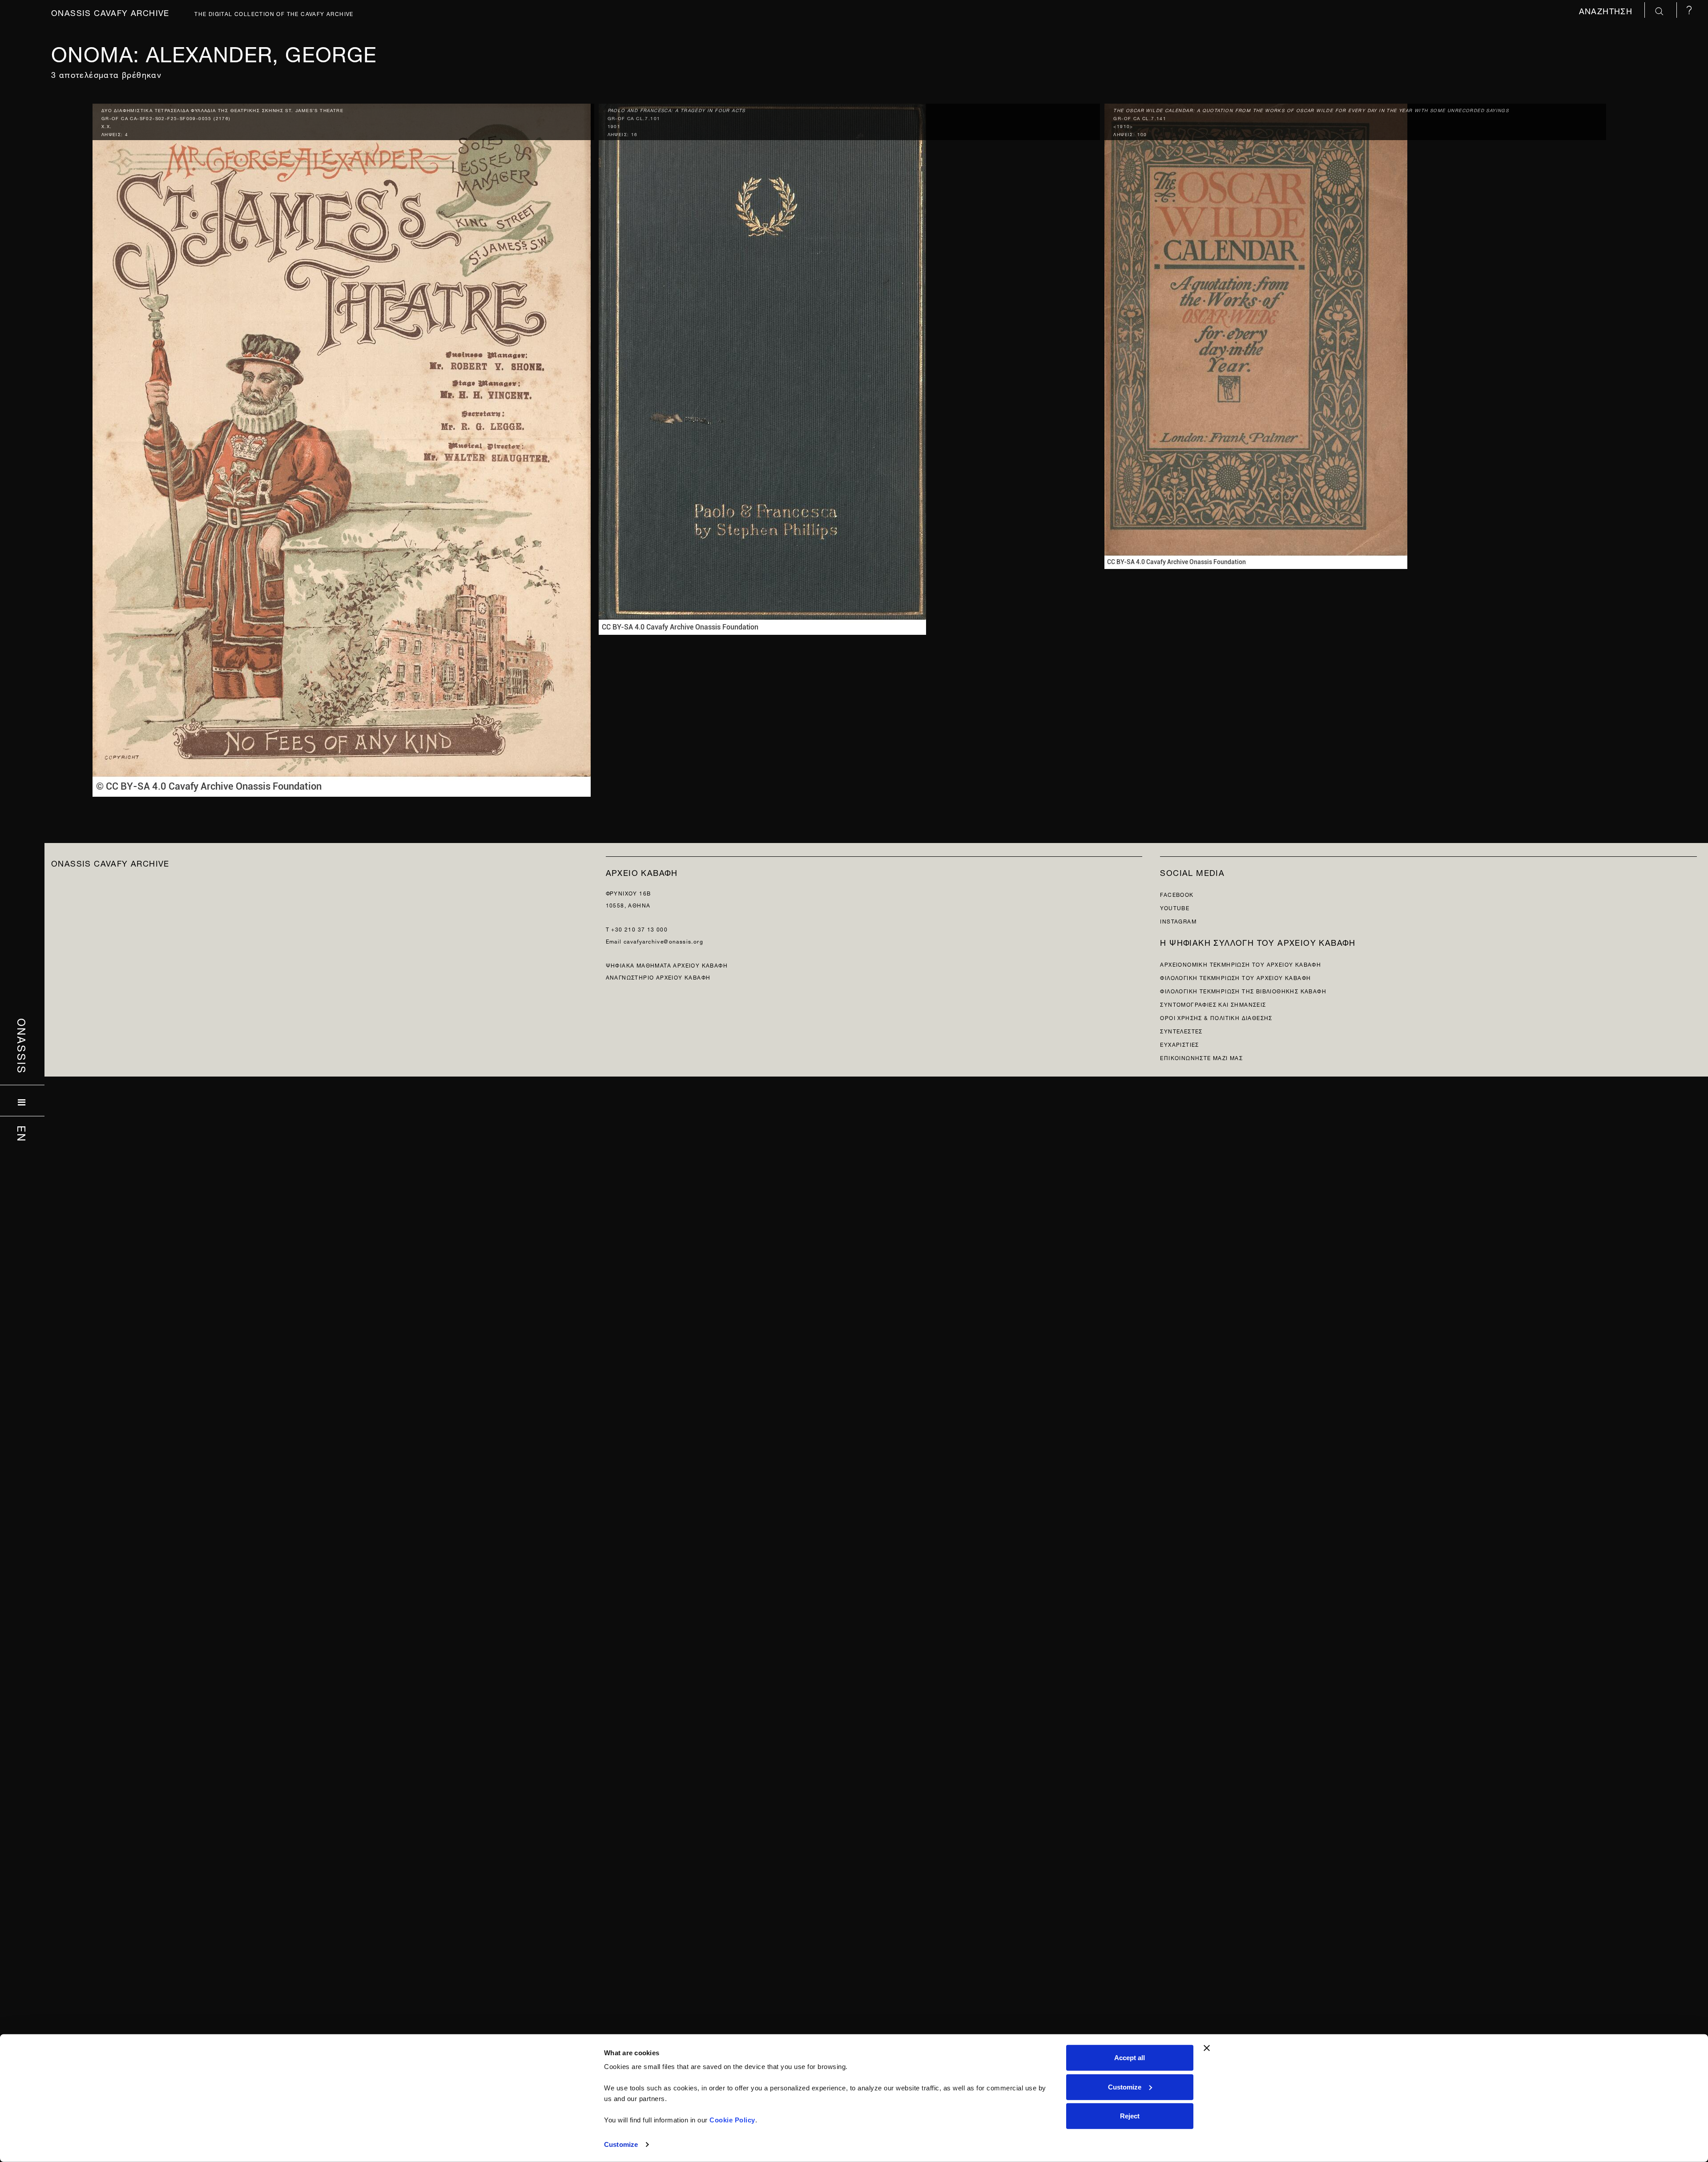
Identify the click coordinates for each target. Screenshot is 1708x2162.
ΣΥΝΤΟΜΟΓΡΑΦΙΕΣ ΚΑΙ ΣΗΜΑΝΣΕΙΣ (1213, 1004)
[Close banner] (1207, 2048)
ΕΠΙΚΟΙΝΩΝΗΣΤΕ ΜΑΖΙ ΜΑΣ (1201, 1057)
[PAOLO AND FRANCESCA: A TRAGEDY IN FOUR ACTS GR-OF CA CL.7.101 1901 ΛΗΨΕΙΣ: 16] (762, 367)
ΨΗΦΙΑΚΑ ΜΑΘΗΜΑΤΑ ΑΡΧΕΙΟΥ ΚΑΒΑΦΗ (667, 965)
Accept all (1130, 2058)
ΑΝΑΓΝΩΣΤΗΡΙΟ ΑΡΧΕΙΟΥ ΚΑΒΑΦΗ (658, 977)
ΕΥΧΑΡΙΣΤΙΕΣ (1179, 1044)
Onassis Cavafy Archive (110, 12)
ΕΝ (22, 1134)
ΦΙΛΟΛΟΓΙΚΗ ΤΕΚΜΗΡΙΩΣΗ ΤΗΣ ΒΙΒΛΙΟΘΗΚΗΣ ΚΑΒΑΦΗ (1243, 990)
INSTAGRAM (1178, 921)
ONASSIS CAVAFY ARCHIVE (110, 862)
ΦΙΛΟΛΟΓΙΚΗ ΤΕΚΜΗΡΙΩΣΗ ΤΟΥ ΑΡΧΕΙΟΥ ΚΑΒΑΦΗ (1235, 977)
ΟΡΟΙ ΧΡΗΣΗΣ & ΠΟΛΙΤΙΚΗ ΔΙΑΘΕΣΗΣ (1216, 1017)
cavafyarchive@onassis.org (663, 941)
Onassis (22, 1046)
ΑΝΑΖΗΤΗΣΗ (1607, 10)
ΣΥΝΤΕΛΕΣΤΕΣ (1181, 1031)
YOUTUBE (1175, 907)
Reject (1130, 2116)
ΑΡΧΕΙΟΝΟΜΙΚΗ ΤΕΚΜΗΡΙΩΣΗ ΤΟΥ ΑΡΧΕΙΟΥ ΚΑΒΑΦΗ (1241, 964)
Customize (621, 2144)
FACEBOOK (1177, 894)
